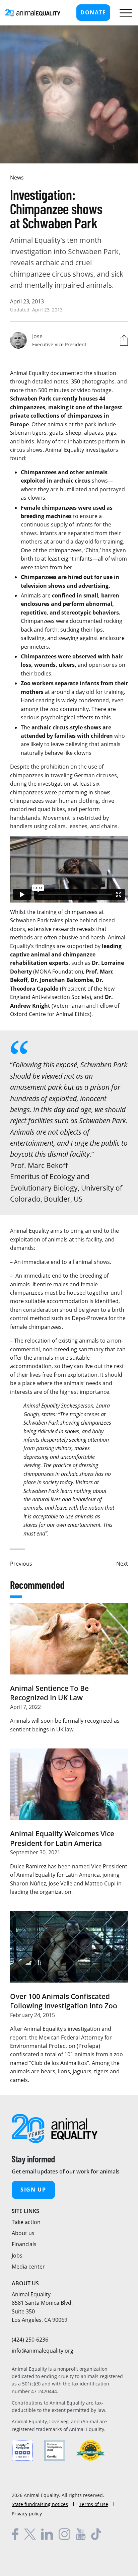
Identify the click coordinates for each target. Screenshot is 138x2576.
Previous (21, 1564)
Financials (24, 2244)
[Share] (122, 340)
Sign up (33, 2190)
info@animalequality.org (43, 2351)
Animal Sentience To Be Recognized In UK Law (49, 1693)
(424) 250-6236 (30, 2340)
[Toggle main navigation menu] (124, 13)
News (17, 177)
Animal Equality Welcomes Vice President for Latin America (62, 1838)
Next (122, 1564)
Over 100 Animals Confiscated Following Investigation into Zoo (64, 2001)
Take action (26, 2222)
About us (23, 2233)
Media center (28, 2267)
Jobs (17, 2256)
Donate (93, 12)
